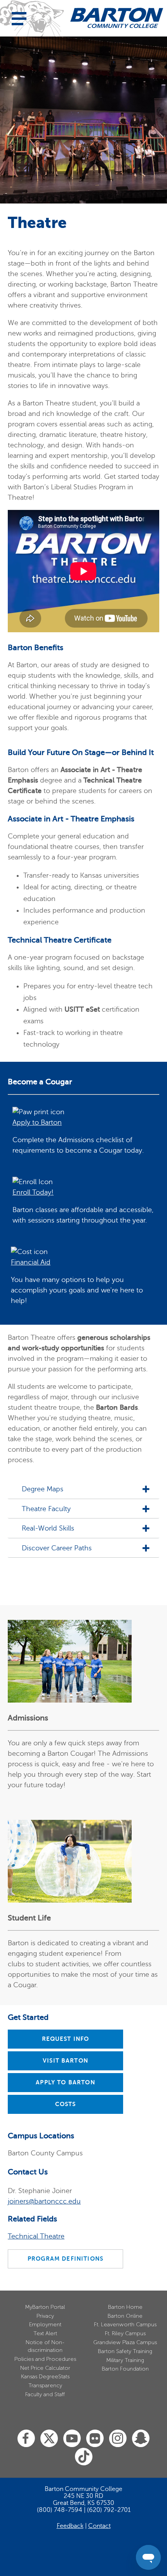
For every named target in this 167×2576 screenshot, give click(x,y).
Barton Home (125, 2307)
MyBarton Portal (45, 2307)
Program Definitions (65, 2259)
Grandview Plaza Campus (125, 2342)
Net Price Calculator (45, 2368)
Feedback (70, 2526)
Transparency (45, 2386)
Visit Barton (65, 2061)
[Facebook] (26, 2439)
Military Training (125, 2360)
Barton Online (125, 2316)
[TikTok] (84, 2457)
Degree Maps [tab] (43, 1489)
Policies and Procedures (45, 2359)
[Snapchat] (141, 2439)
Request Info (66, 2039)
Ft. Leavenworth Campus (125, 2325)
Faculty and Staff (45, 2394)
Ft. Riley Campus (125, 2333)
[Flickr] (95, 2439)
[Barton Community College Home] (117, 18)
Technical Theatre (36, 2236)
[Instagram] (118, 2439)
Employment (45, 2325)
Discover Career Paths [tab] (57, 1548)
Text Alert (45, 2333)
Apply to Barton (65, 2082)
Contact (99, 2526)
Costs (66, 2104)
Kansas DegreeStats (45, 2377)
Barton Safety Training (125, 2351)
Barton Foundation (125, 2369)
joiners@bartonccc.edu (44, 2201)
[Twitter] (49, 2439)
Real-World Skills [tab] (48, 1528)
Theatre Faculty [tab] (46, 1509)
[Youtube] (72, 2439)
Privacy (45, 2316)
